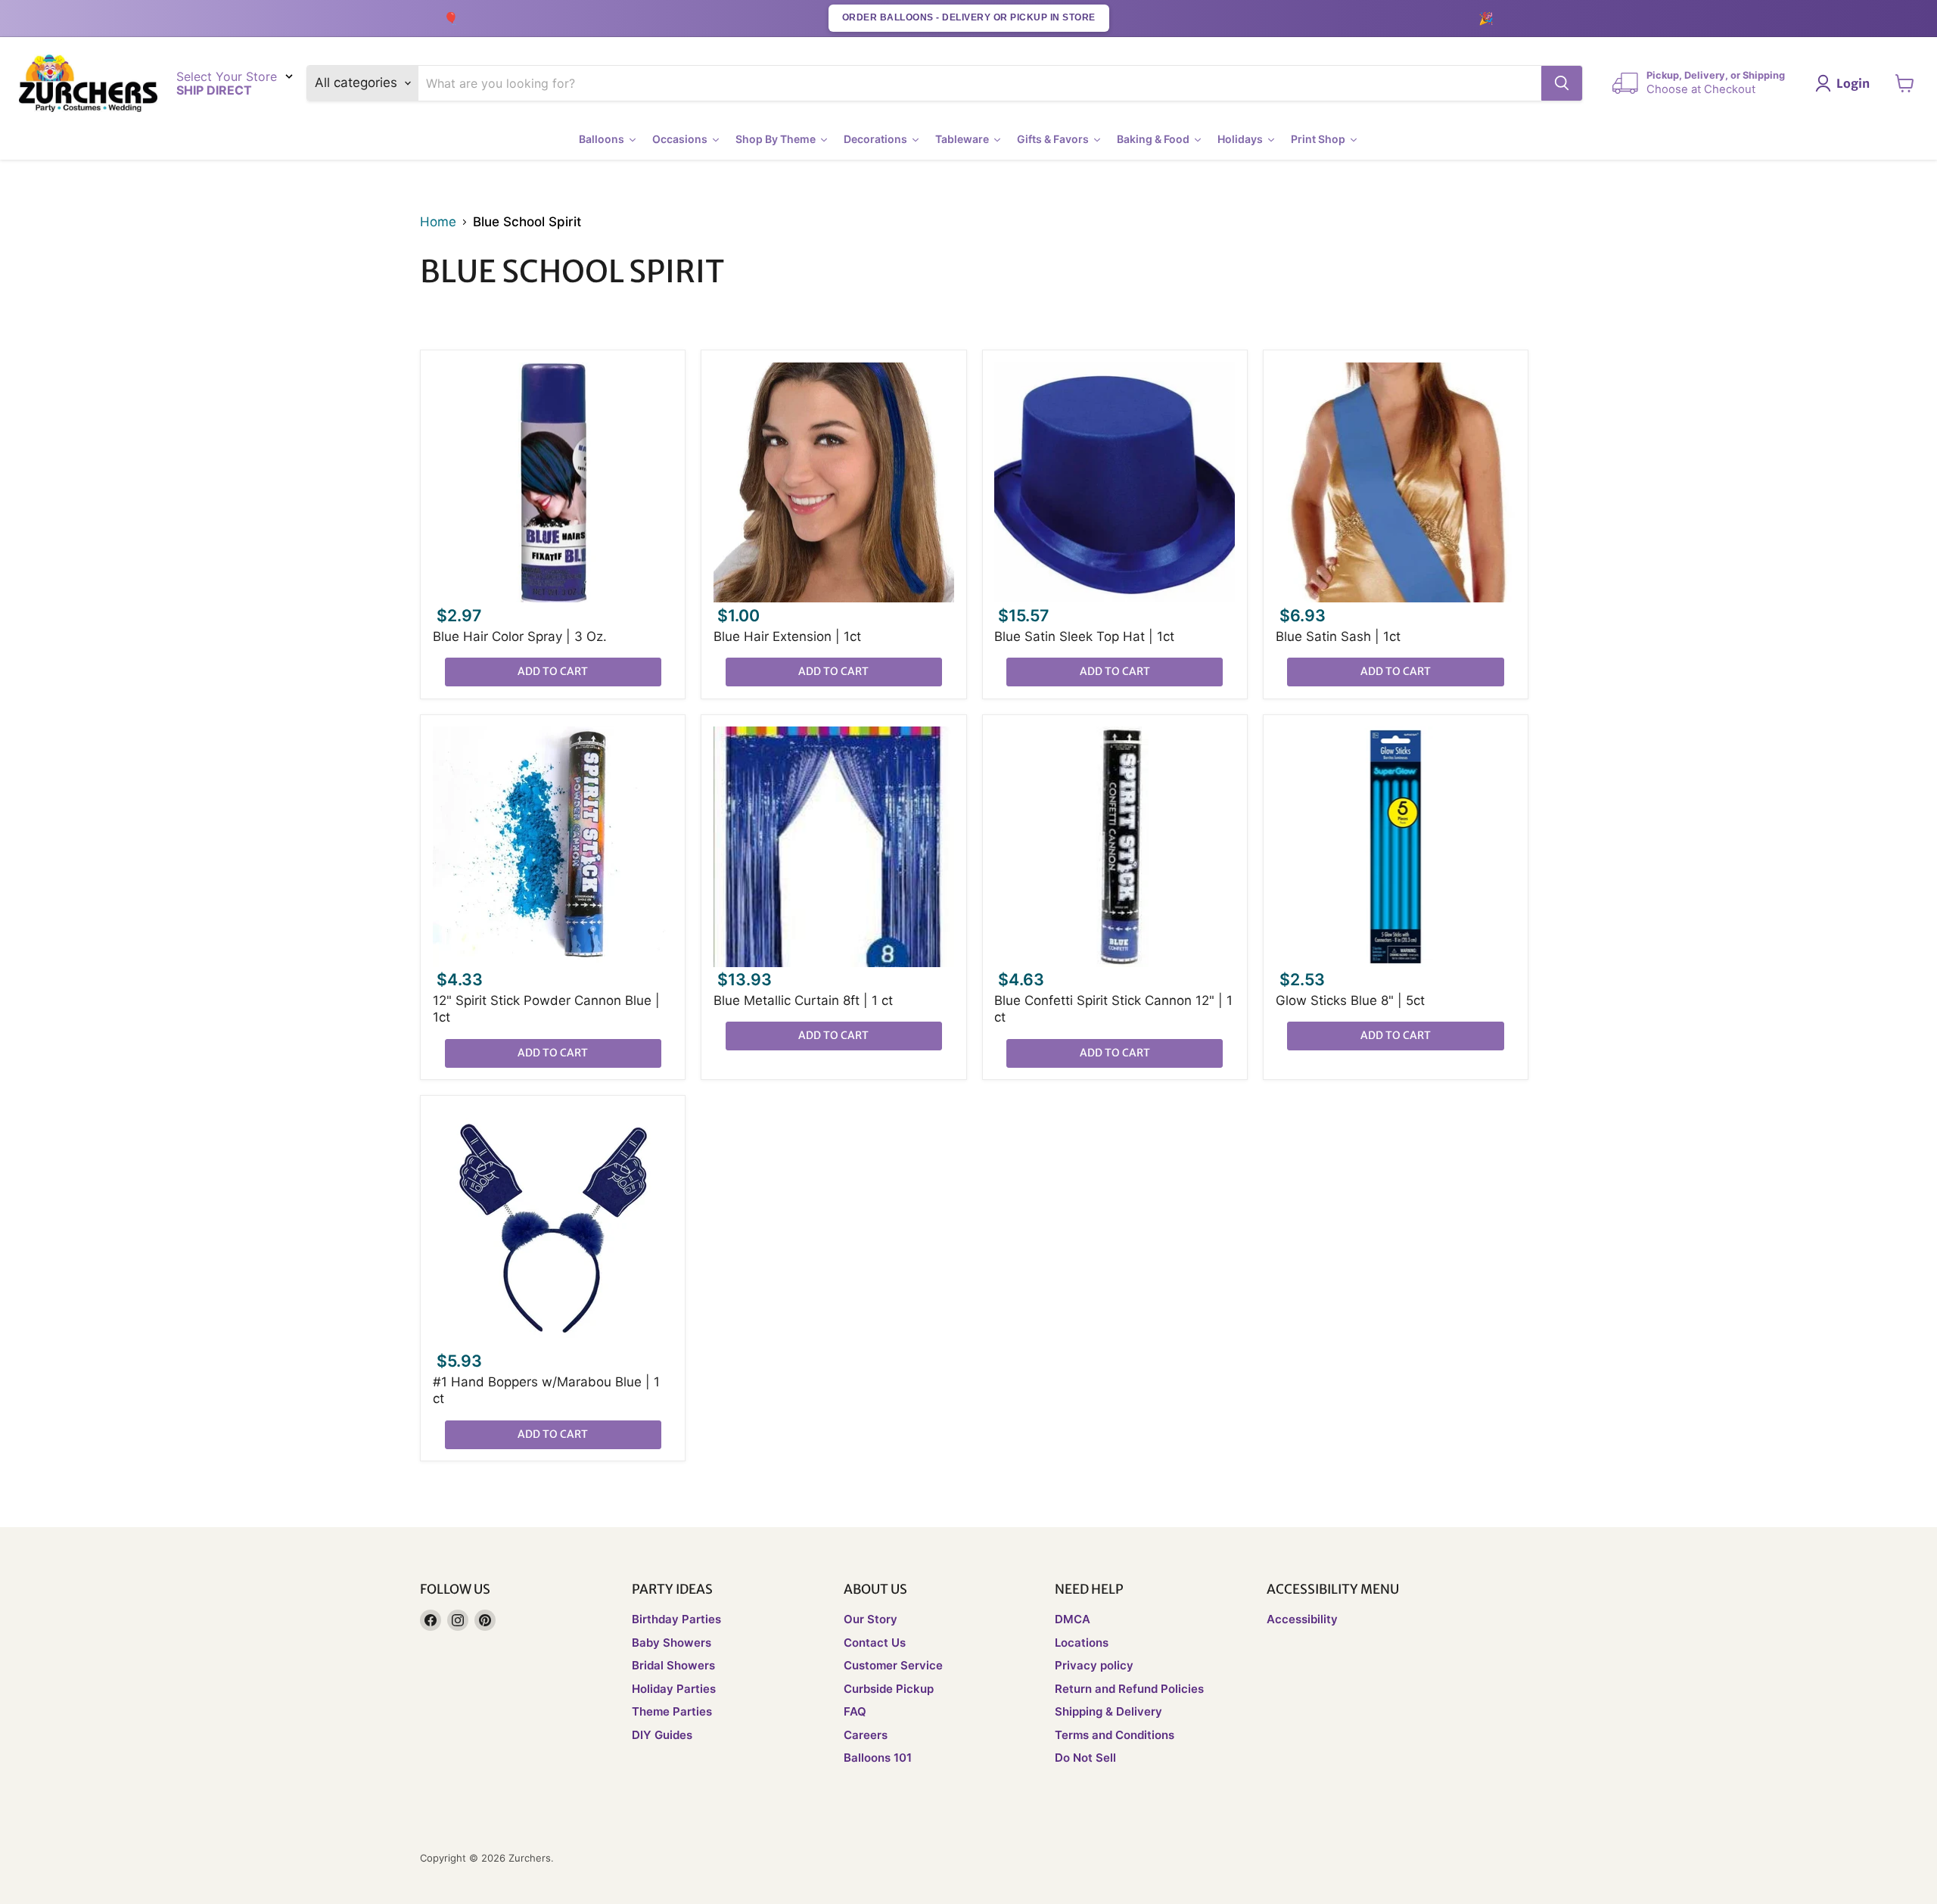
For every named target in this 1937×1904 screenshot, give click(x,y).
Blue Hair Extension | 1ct (787, 636)
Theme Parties (672, 1711)
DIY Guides (662, 1735)
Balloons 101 (878, 1758)
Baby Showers (672, 1643)
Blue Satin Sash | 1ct (1338, 636)
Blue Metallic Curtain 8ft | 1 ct (803, 1000)
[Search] (1562, 83)
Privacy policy (1094, 1665)
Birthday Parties (676, 1619)
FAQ (855, 1711)
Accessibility (1302, 1619)
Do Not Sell (1085, 1758)
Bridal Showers (673, 1665)
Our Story (871, 1619)
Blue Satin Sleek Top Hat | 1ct (1084, 636)
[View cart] (1905, 83)
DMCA (1073, 1619)
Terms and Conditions (1115, 1735)
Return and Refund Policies (1129, 1689)
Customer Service (893, 1665)
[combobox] (980, 83)
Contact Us (875, 1643)
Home (438, 222)
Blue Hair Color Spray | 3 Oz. (520, 636)
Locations (1082, 1643)
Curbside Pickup (889, 1689)
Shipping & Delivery (1108, 1711)
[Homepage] (88, 84)
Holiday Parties (674, 1689)
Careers (866, 1735)
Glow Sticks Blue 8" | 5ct (1350, 1000)
